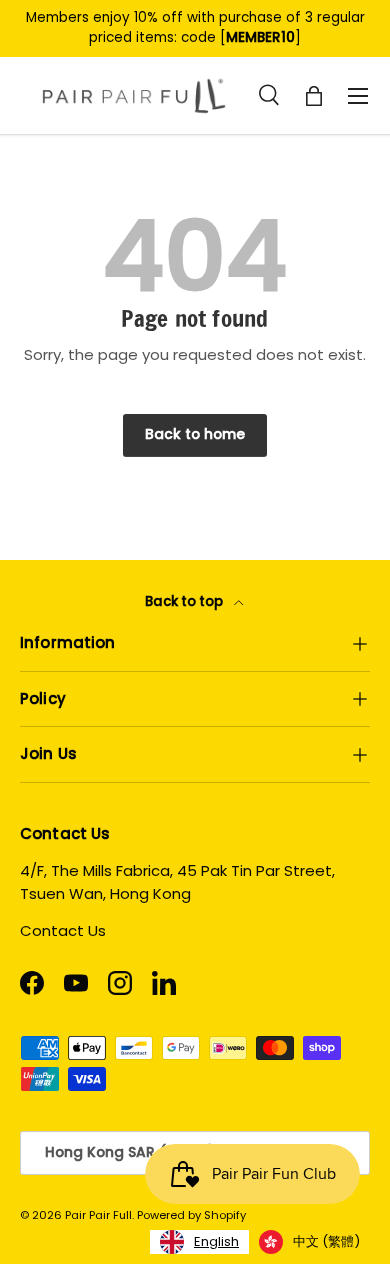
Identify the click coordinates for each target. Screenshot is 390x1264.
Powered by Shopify (191, 1215)
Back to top (185, 601)
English (216, 1241)
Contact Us (63, 930)
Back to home (195, 434)
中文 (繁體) (326, 1241)
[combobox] (199, 1242)
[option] (309, 1242)
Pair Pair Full (98, 1215)
